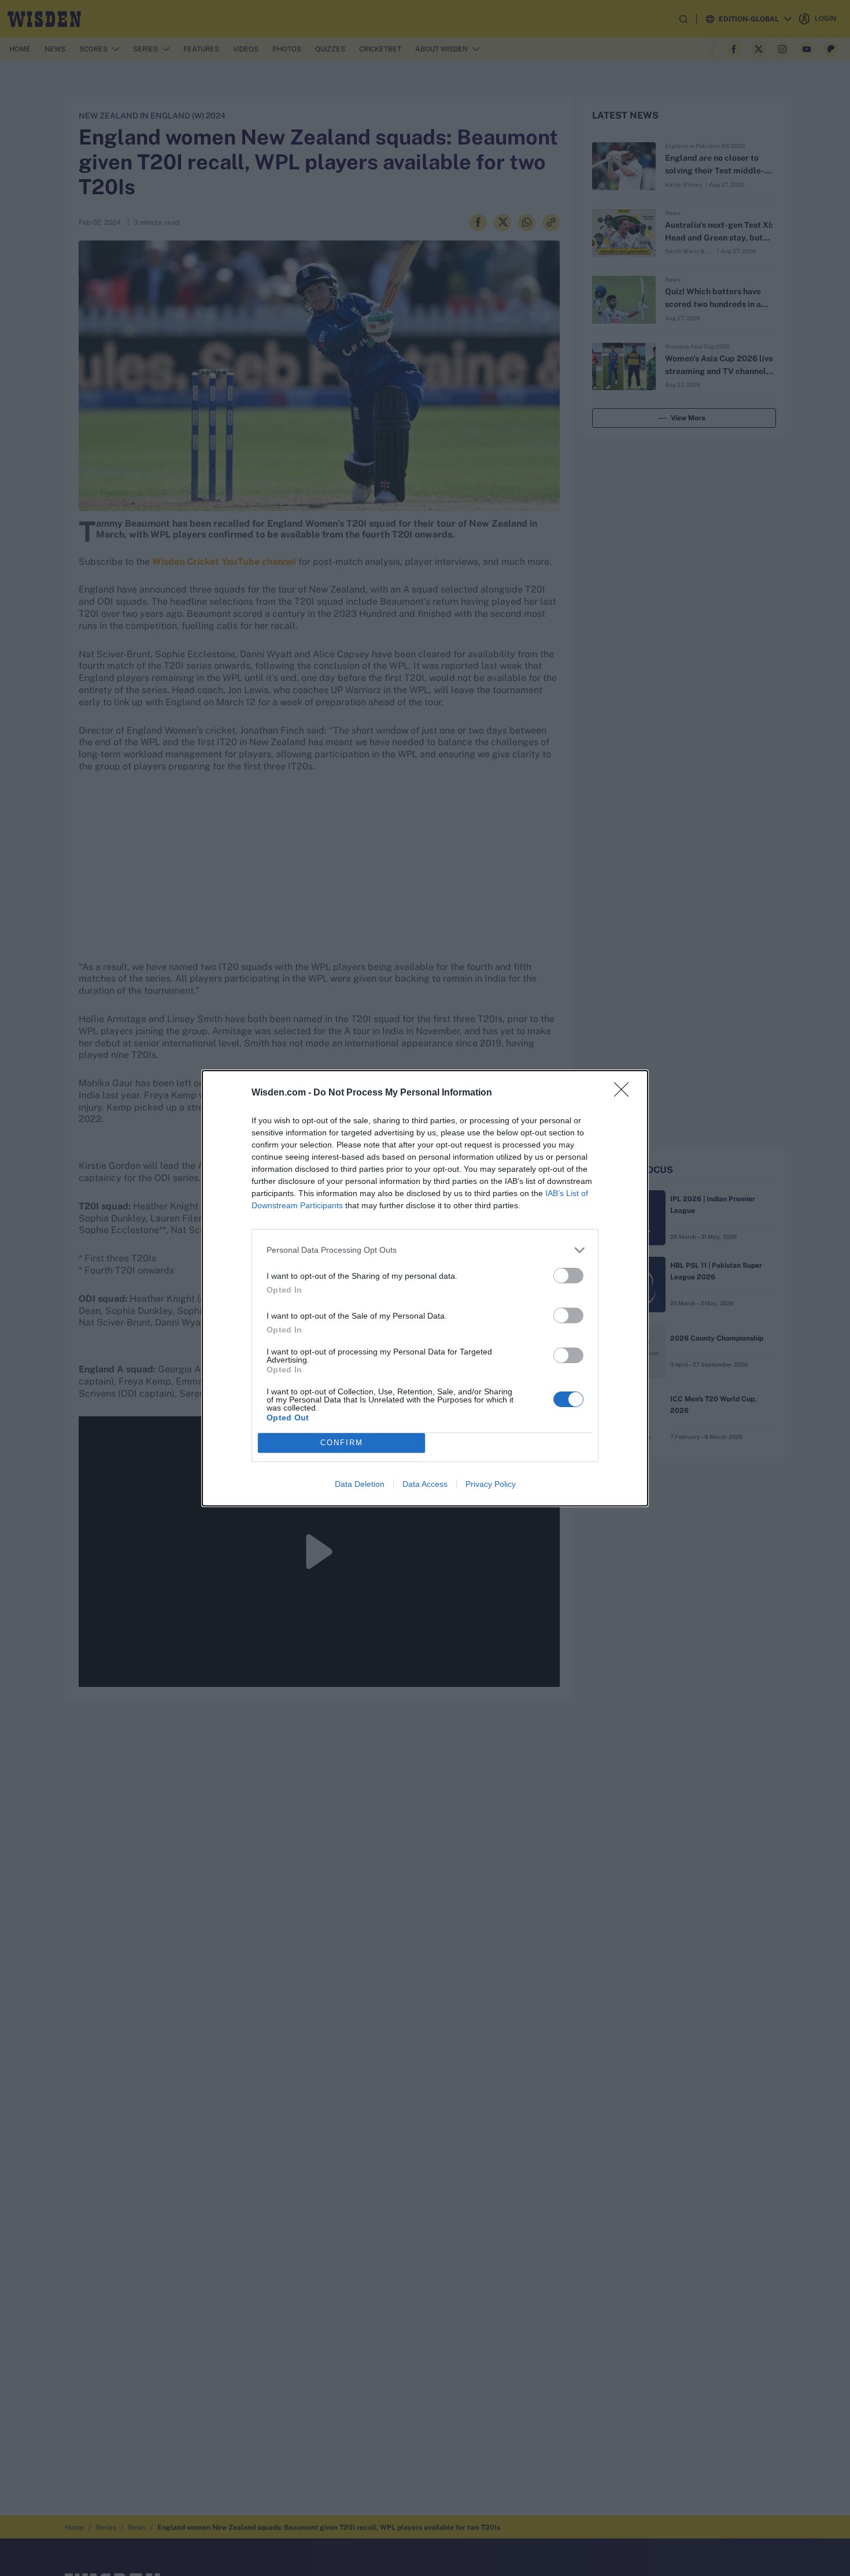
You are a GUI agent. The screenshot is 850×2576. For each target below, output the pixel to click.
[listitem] (425, 1250)
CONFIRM (342, 1443)
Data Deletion (360, 1484)
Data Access (425, 1484)
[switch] (568, 1276)
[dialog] (425, 1288)
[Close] (625, 1093)
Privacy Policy (491, 1484)
